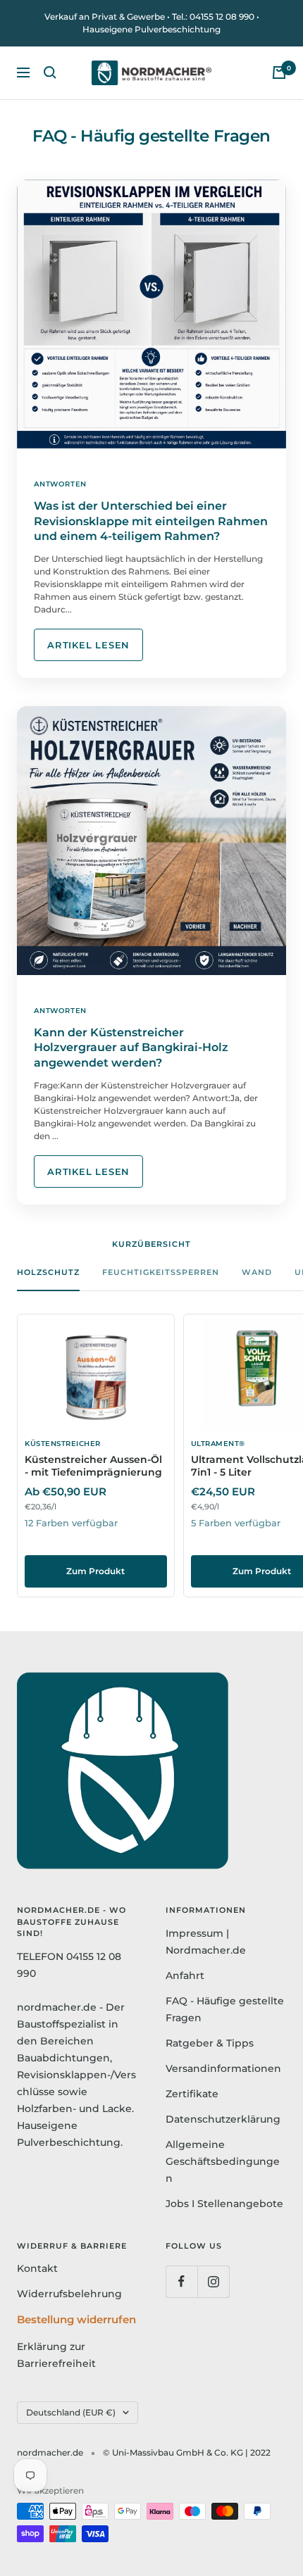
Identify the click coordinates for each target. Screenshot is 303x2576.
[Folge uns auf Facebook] (181, 2281)
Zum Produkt (95, 1571)
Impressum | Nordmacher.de (206, 1942)
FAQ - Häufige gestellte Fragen (225, 2009)
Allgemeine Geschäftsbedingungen (223, 2161)
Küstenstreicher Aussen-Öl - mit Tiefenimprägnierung (93, 1466)
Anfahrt (185, 1975)
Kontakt (37, 2268)
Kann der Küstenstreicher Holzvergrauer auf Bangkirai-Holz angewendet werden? (131, 1048)
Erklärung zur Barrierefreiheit (56, 2355)
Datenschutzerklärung (223, 2119)
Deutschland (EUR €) (71, 2412)
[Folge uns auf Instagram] (213, 2281)
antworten (60, 484)
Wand (257, 1272)
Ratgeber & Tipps (210, 2043)
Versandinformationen (223, 2068)
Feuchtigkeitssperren (161, 1272)
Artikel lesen (88, 645)
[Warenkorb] (279, 73)
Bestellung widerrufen (76, 2319)
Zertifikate (192, 2094)
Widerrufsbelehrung (69, 2294)
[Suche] (50, 73)
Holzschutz (48, 1272)
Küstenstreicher (63, 1444)
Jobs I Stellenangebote (224, 2204)
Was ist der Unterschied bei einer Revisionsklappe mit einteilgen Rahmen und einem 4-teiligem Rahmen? (151, 521)
